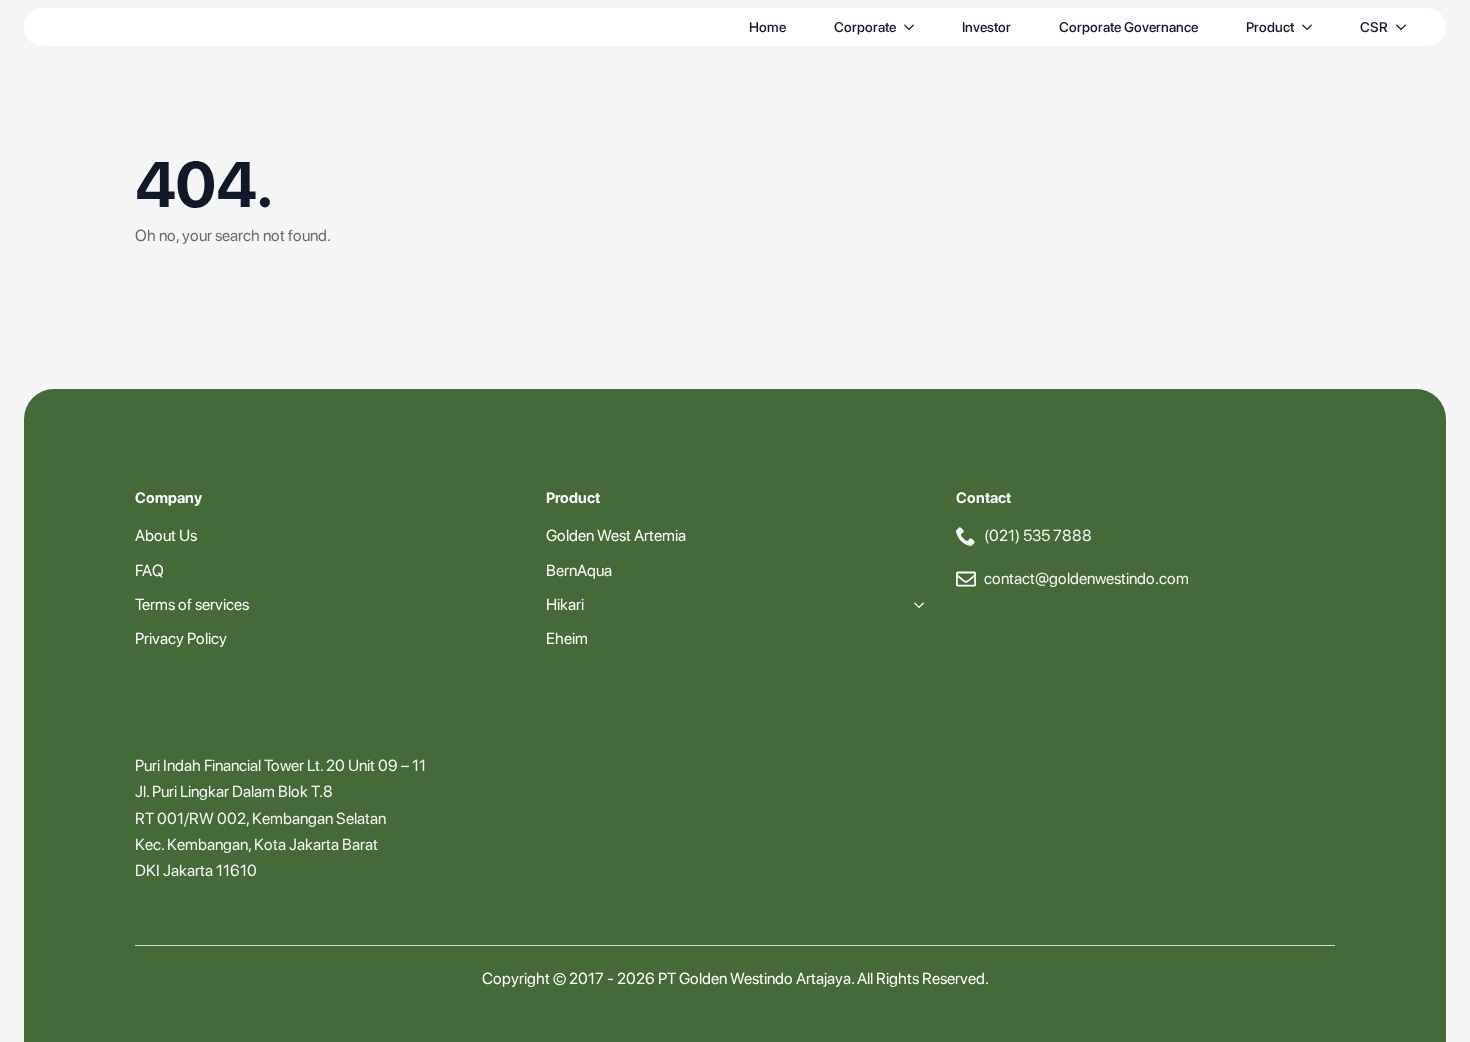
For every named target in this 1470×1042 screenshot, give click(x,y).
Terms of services (192, 604)
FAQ (149, 570)
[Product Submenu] (1311, 27)
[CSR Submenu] (1405, 27)
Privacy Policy (181, 638)
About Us (166, 535)
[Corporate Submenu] (913, 27)
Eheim (567, 638)
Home (767, 27)
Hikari (565, 604)
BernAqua (579, 570)
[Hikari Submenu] (915, 605)
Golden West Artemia (616, 535)
